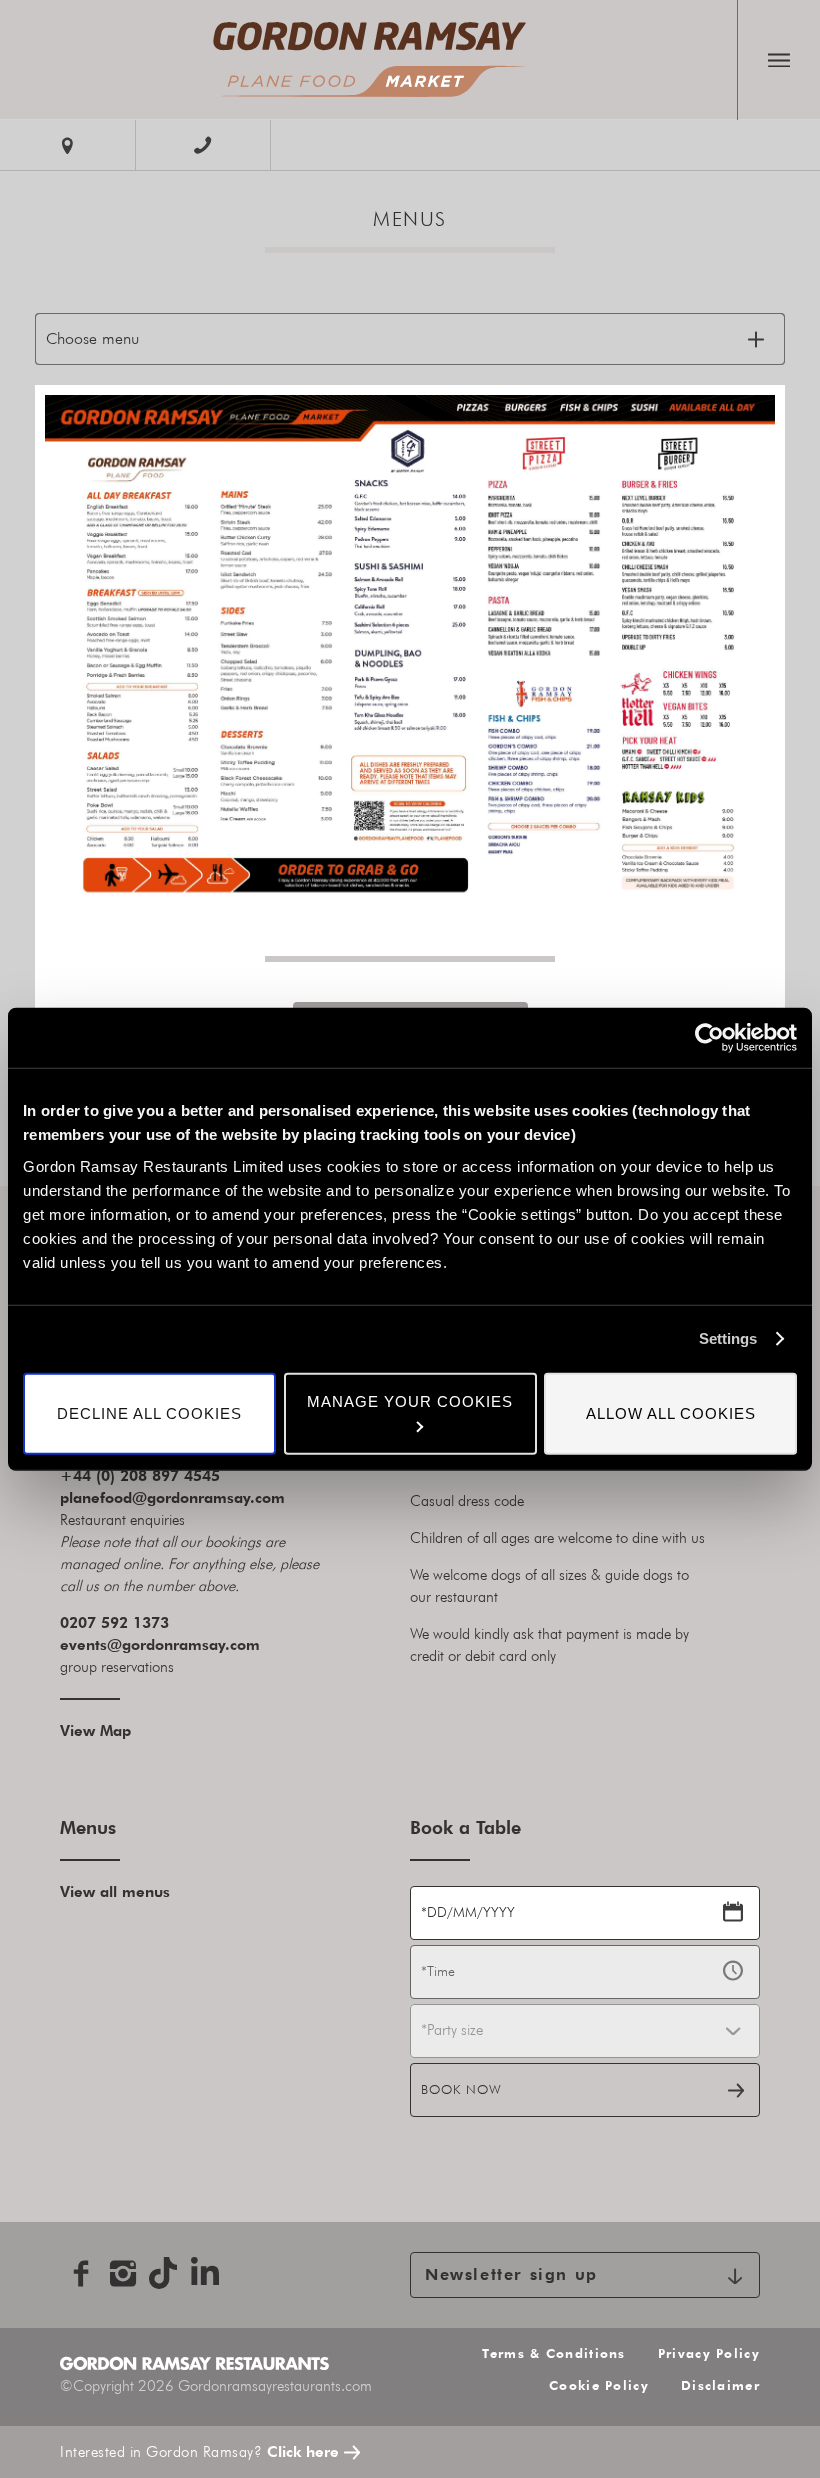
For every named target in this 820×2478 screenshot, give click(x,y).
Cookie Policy (599, 2385)
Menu (779, 60)
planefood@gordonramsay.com (172, 1497)
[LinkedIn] (207, 2273)
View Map (95, 1730)
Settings (728, 1338)
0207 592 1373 (114, 1622)
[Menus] (369, 59)
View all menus (115, 1891)
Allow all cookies (671, 1412)
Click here (303, 2451)
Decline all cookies (149, 1412)
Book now (461, 2089)
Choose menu (92, 338)
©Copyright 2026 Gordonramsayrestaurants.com (216, 2385)
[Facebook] (81, 2273)
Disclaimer (720, 2385)
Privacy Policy (709, 2353)
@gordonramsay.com (183, 1644)
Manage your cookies (410, 1400)
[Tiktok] (165, 2273)
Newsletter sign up (511, 2275)
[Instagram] (123, 2273)
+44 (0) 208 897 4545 (140, 1475)
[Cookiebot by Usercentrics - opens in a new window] (709, 1038)
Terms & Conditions (553, 2353)
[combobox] (585, 2031)
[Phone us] (203, 145)
